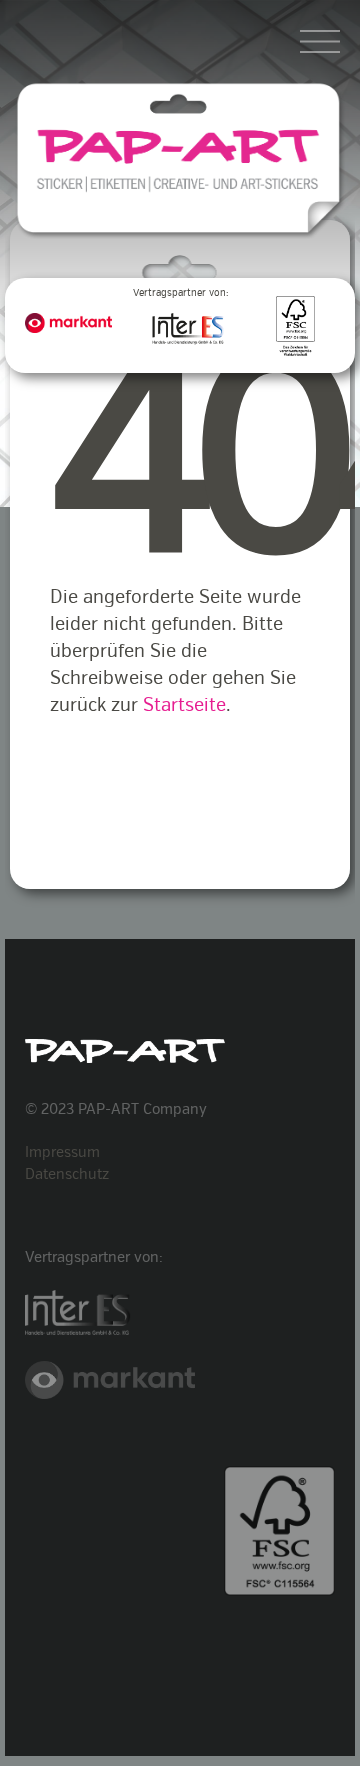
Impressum (62, 1152)
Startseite (184, 705)
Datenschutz (67, 1174)
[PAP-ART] (180, 176)
